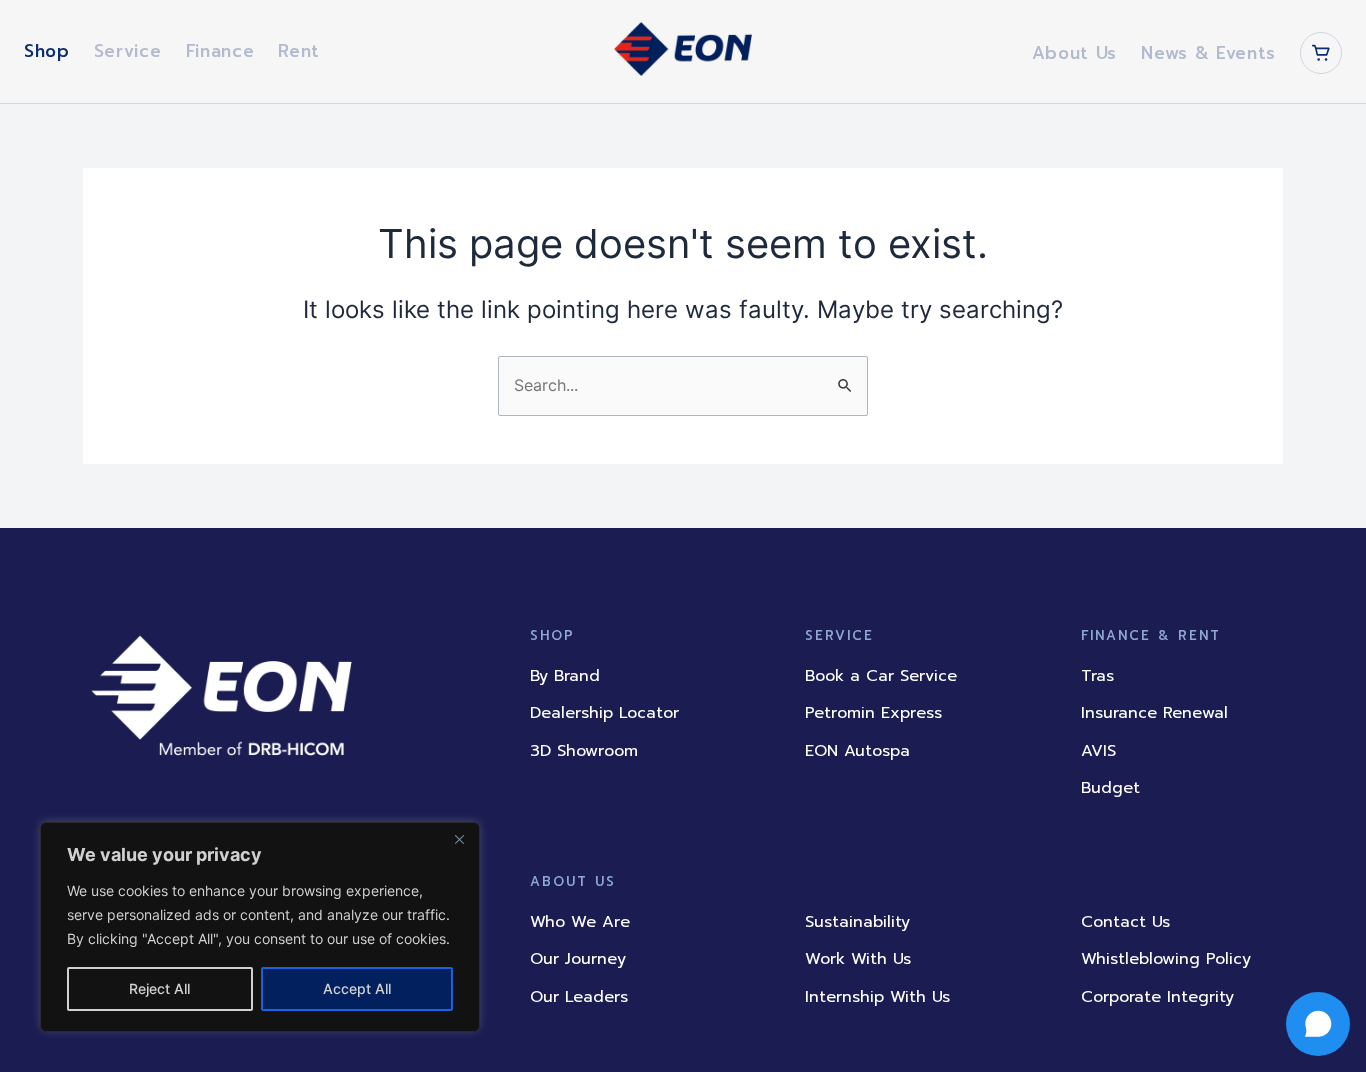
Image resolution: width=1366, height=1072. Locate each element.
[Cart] (1321, 53)
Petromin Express (873, 713)
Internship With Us (877, 997)
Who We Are (580, 922)
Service (128, 51)
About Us (1074, 53)
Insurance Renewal (1154, 713)
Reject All (159, 988)
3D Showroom (584, 751)
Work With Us (858, 959)
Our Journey (578, 959)
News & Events (1208, 53)
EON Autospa (857, 751)
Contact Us (1125, 922)
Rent (299, 51)
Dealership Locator (604, 713)
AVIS (1098, 751)
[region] (260, 927)
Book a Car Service (881, 676)
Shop (47, 51)
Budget (1110, 788)
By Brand (565, 676)
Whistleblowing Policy (1166, 959)
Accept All (357, 988)
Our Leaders (579, 997)
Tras (1097, 676)
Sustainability (857, 922)
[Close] (459, 839)
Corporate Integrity (1157, 997)
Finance (220, 51)
